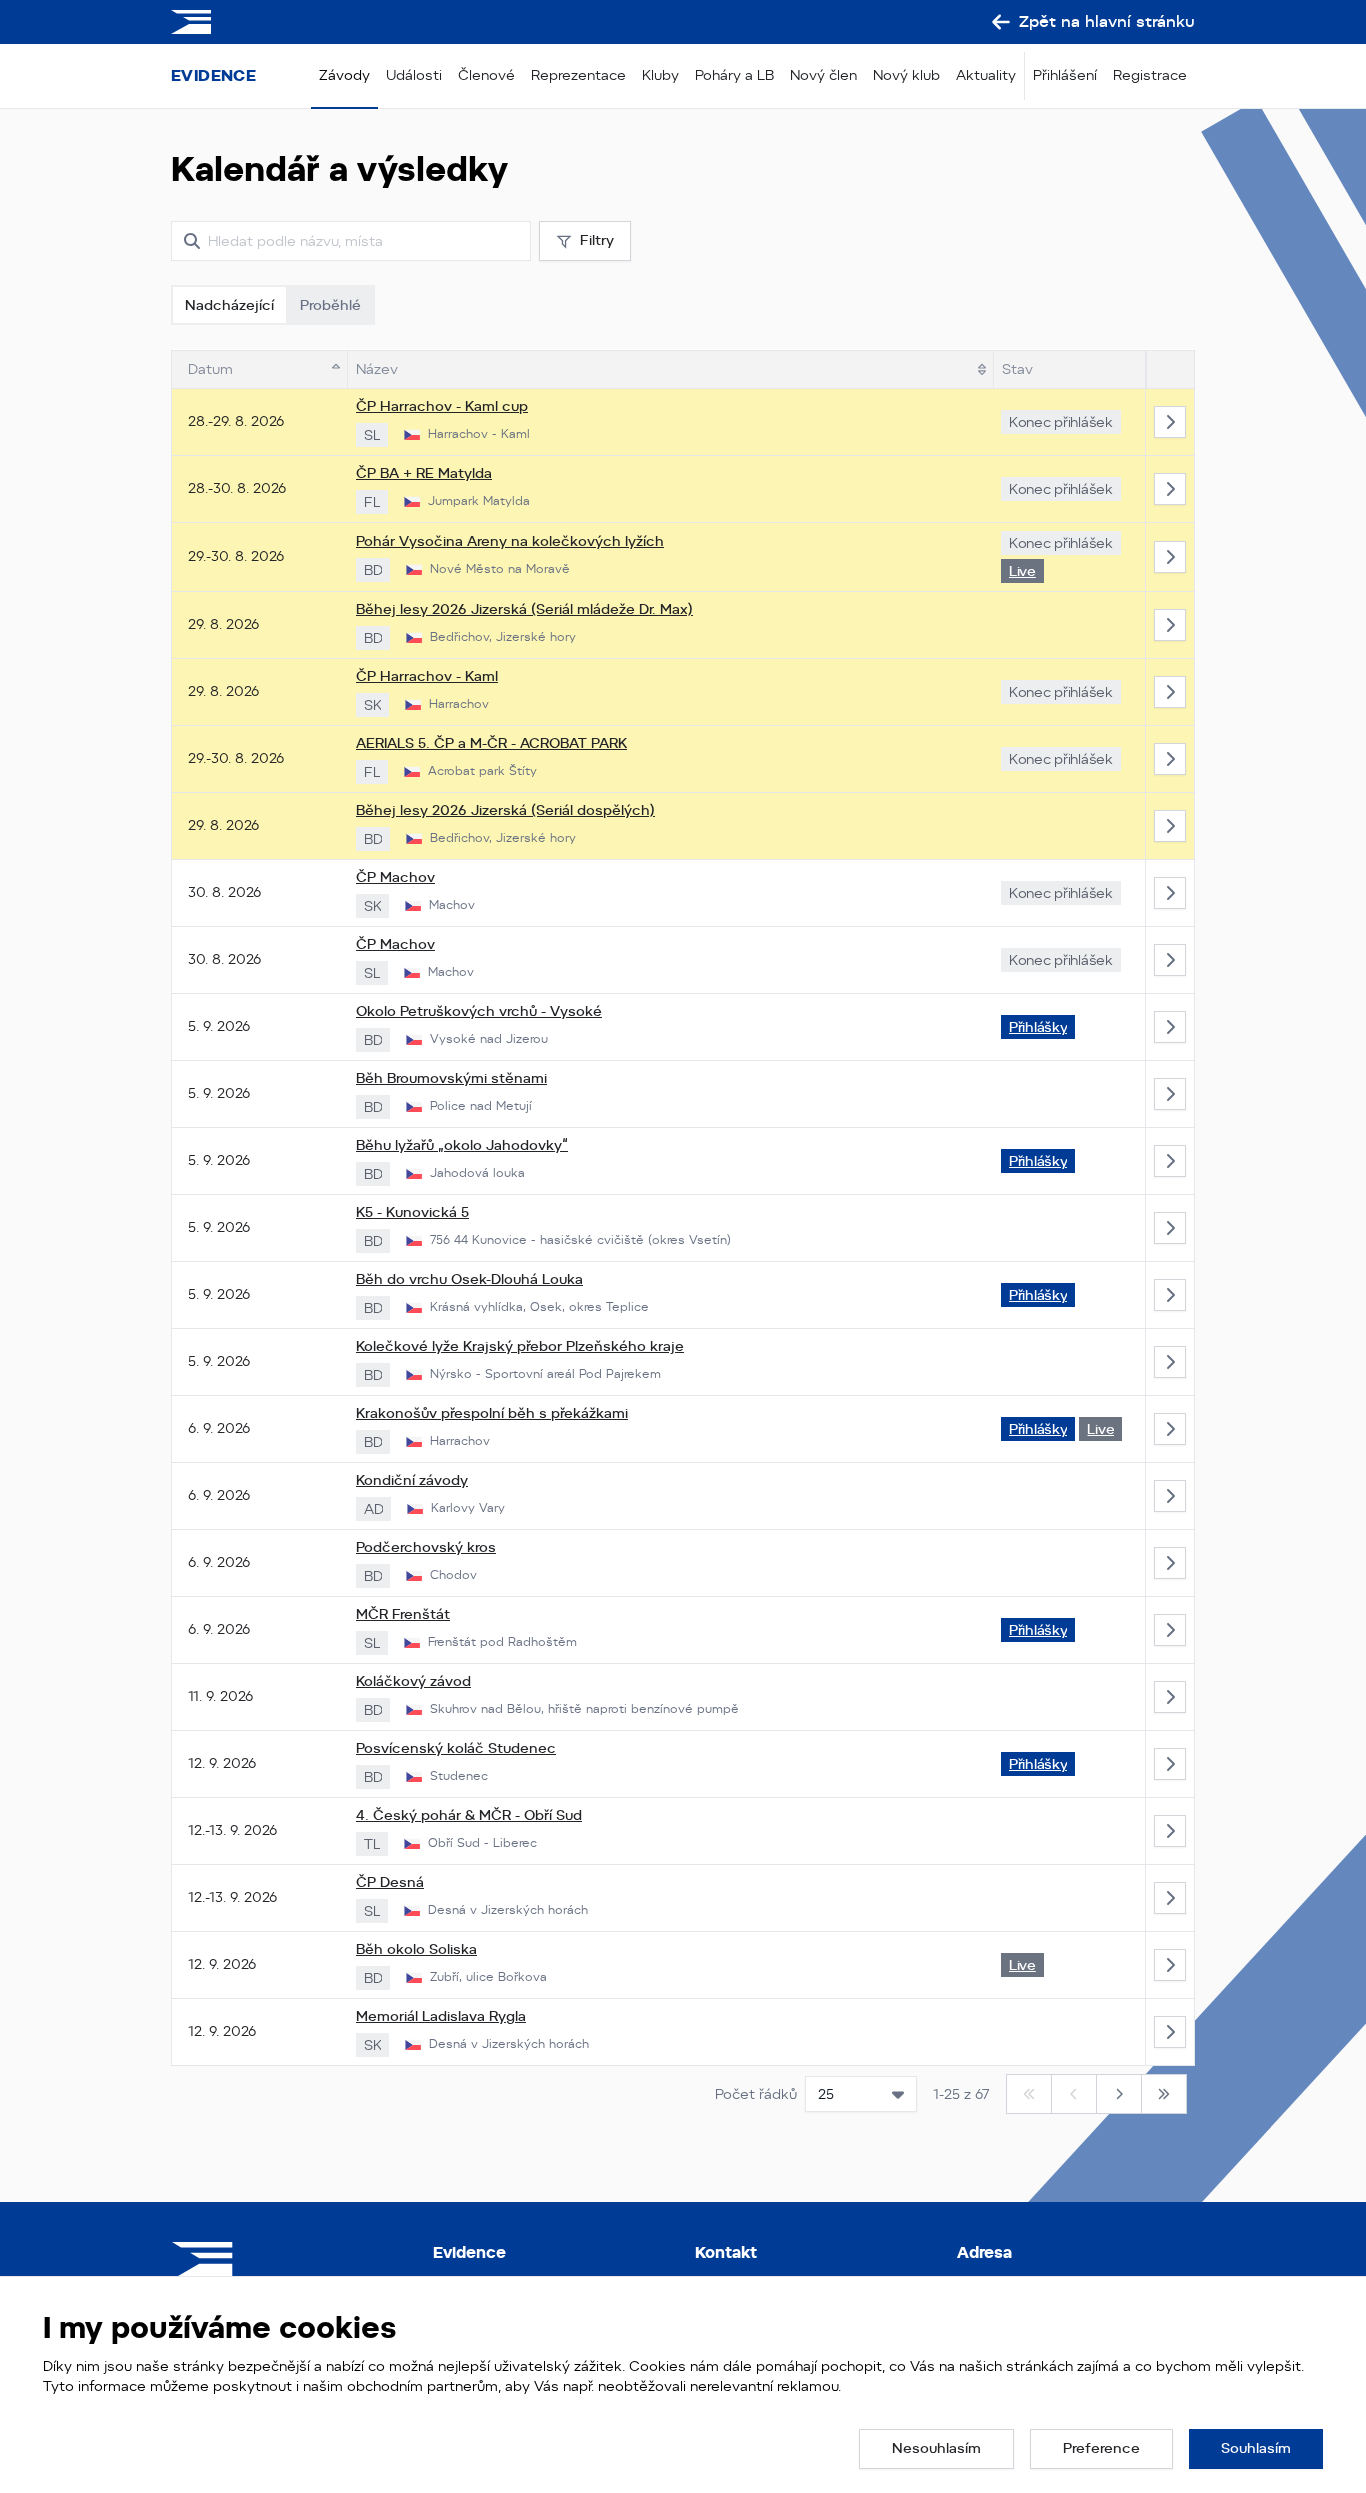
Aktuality (986, 75)
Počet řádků (756, 2094)
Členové (486, 75)
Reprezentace (578, 75)
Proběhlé (330, 305)
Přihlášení (1065, 75)
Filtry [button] (597, 240)
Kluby (660, 75)
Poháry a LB (734, 75)
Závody (344, 75)
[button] (936, 2449)
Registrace (1150, 75)
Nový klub (906, 75)
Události (414, 75)
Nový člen (823, 75)
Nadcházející (229, 305)
